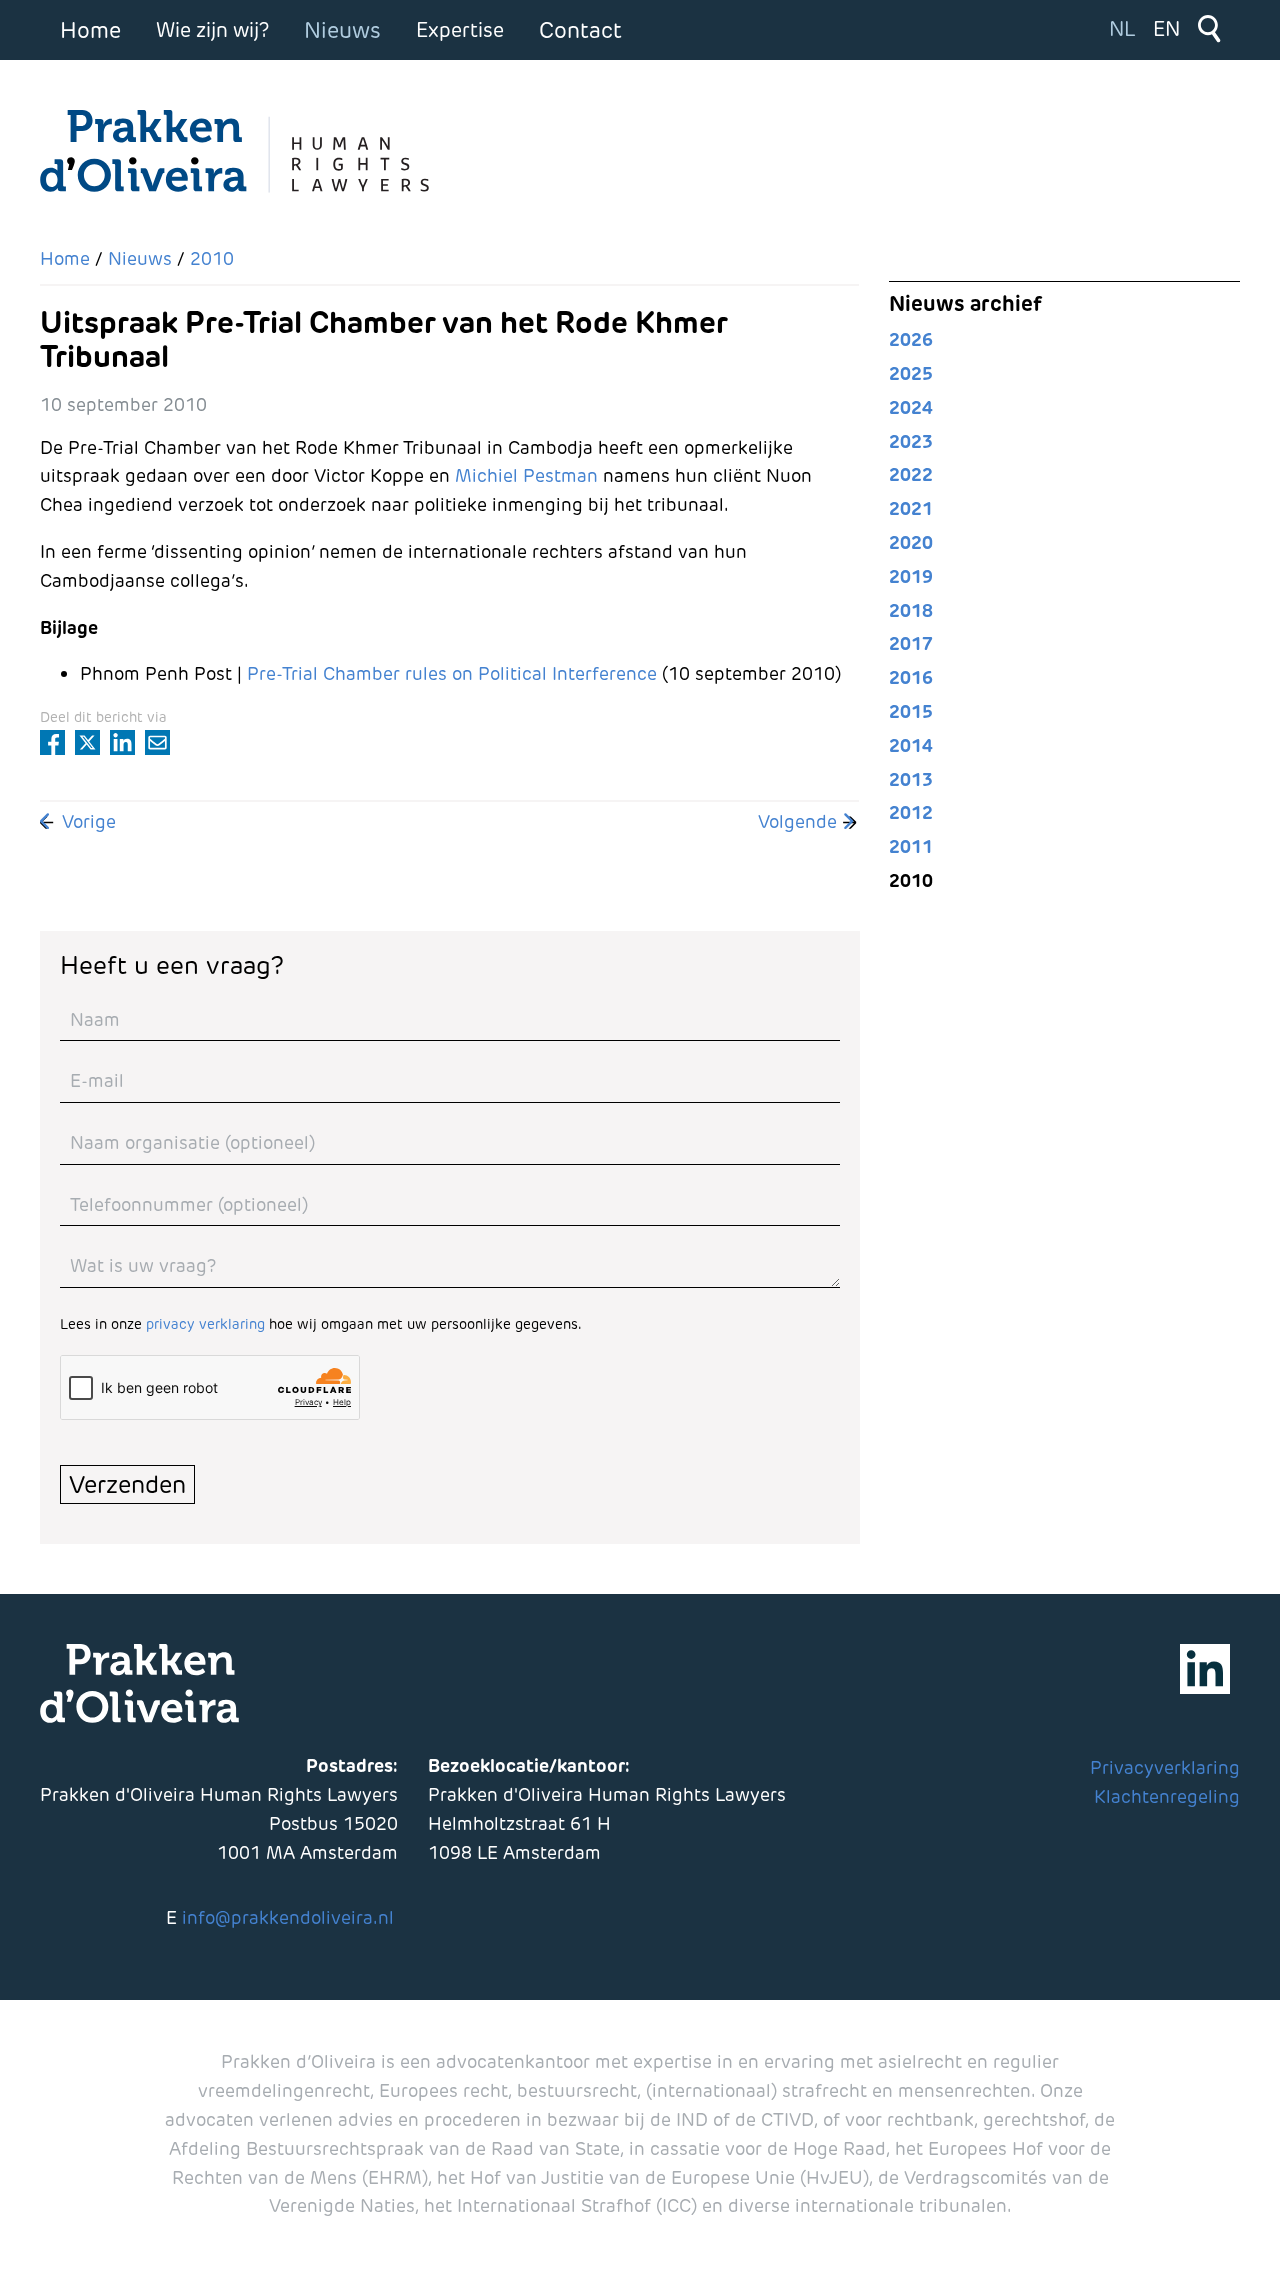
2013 (911, 779)
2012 (911, 812)
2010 (911, 880)
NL (1122, 29)
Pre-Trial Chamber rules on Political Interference (452, 673)
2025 (911, 373)
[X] (87, 742)
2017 (911, 643)
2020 (911, 542)
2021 (911, 508)
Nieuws (342, 30)
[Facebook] (52, 742)
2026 (911, 339)
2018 (911, 610)
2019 (911, 576)
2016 (911, 677)
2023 (911, 441)
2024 (911, 407)
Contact (580, 30)
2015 (911, 711)
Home (90, 30)
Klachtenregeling (1167, 1796)
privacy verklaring (205, 1324)
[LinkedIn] (122, 742)
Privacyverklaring (1165, 1767)
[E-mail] (157, 742)
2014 (911, 745)
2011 (911, 846)
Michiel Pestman (526, 475)
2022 (911, 474)
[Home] (240, 152)
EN (1166, 29)
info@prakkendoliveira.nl (288, 1917)
